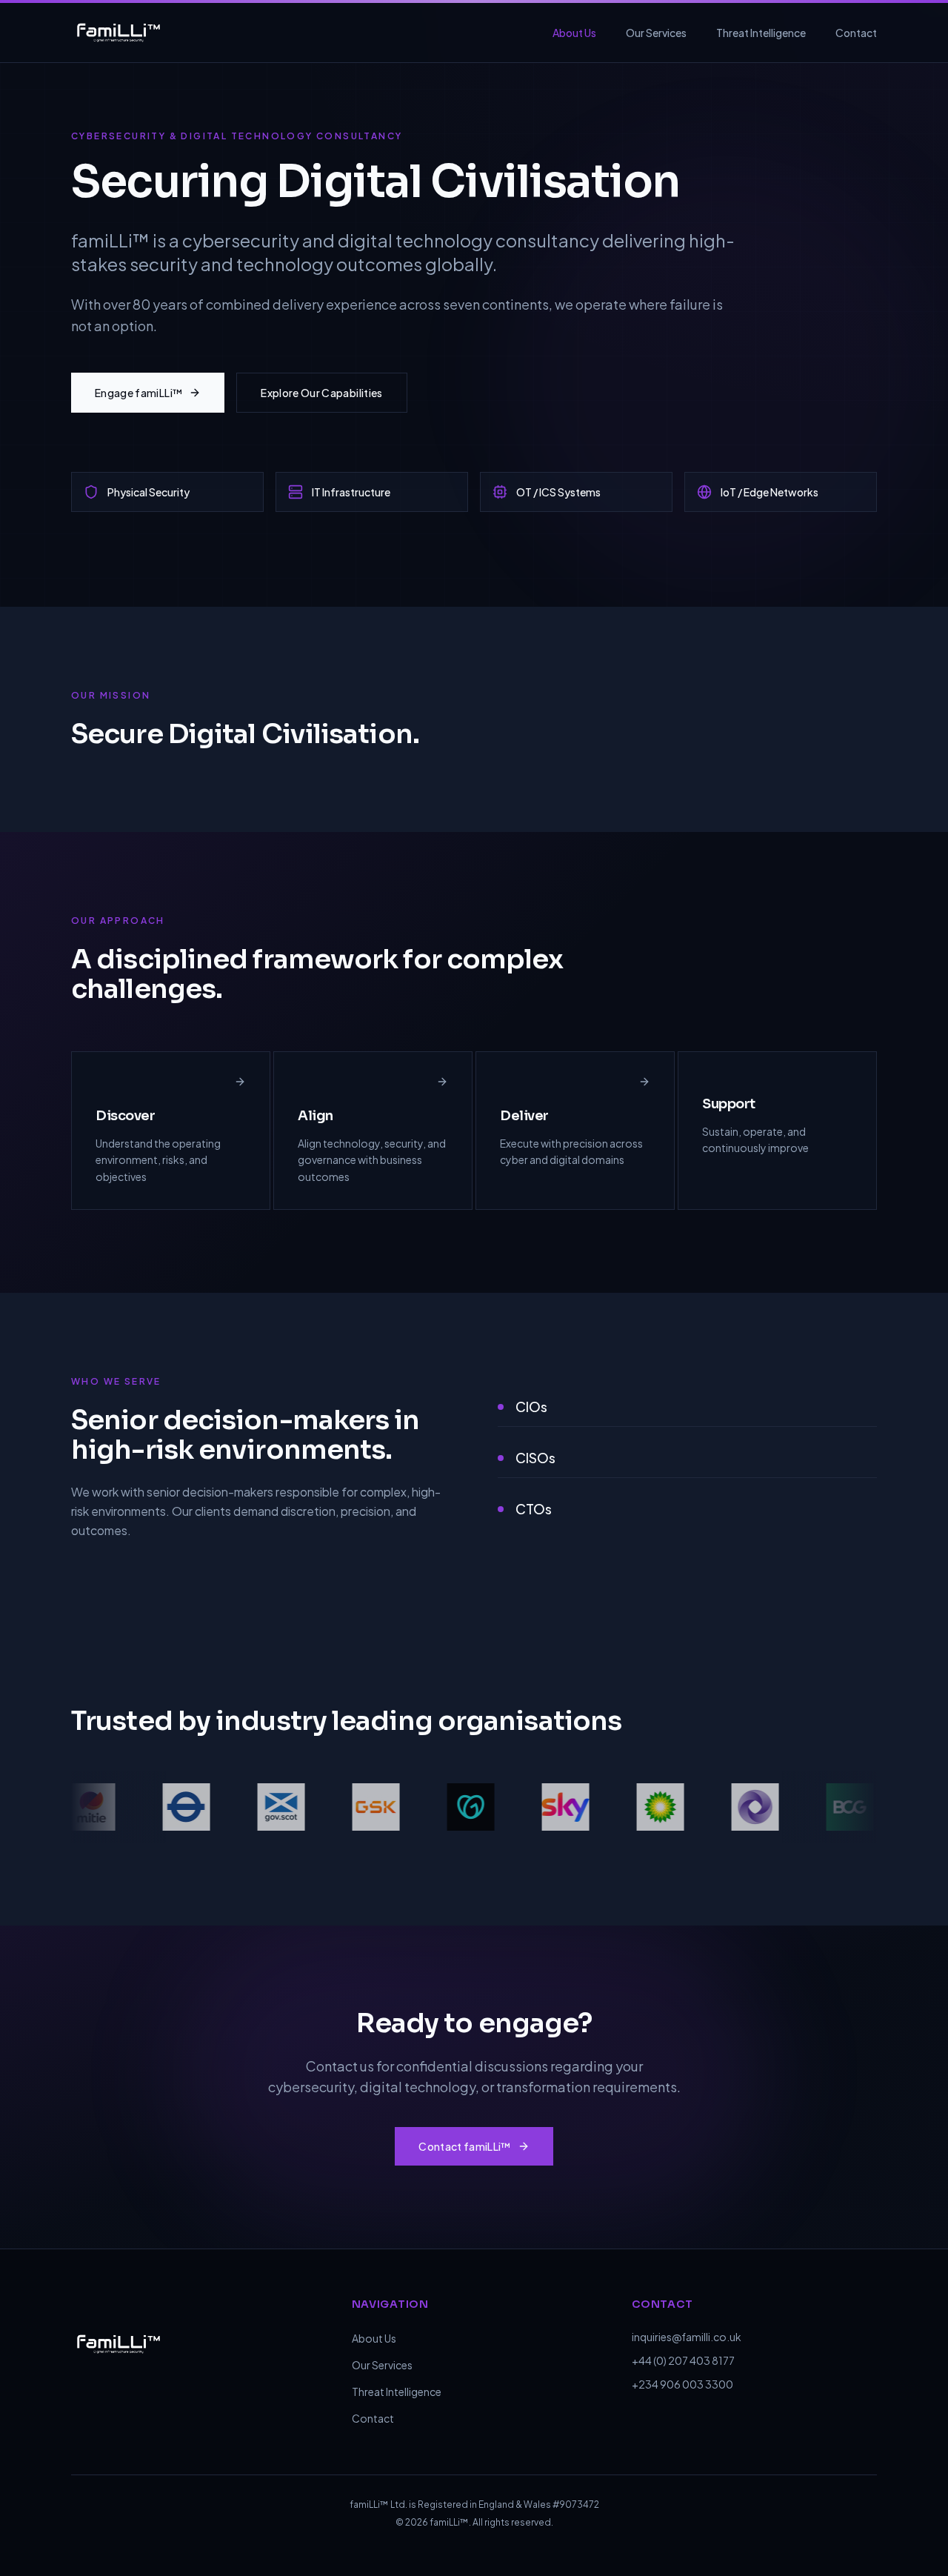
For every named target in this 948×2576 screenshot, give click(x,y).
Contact (856, 33)
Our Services (656, 33)
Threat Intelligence (761, 33)
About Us (574, 33)
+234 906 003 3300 (682, 2384)
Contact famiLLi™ (465, 2146)
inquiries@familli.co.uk (687, 2337)
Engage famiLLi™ (139, 393)
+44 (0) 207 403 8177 (683, 2360)
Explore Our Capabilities (321, 393)
